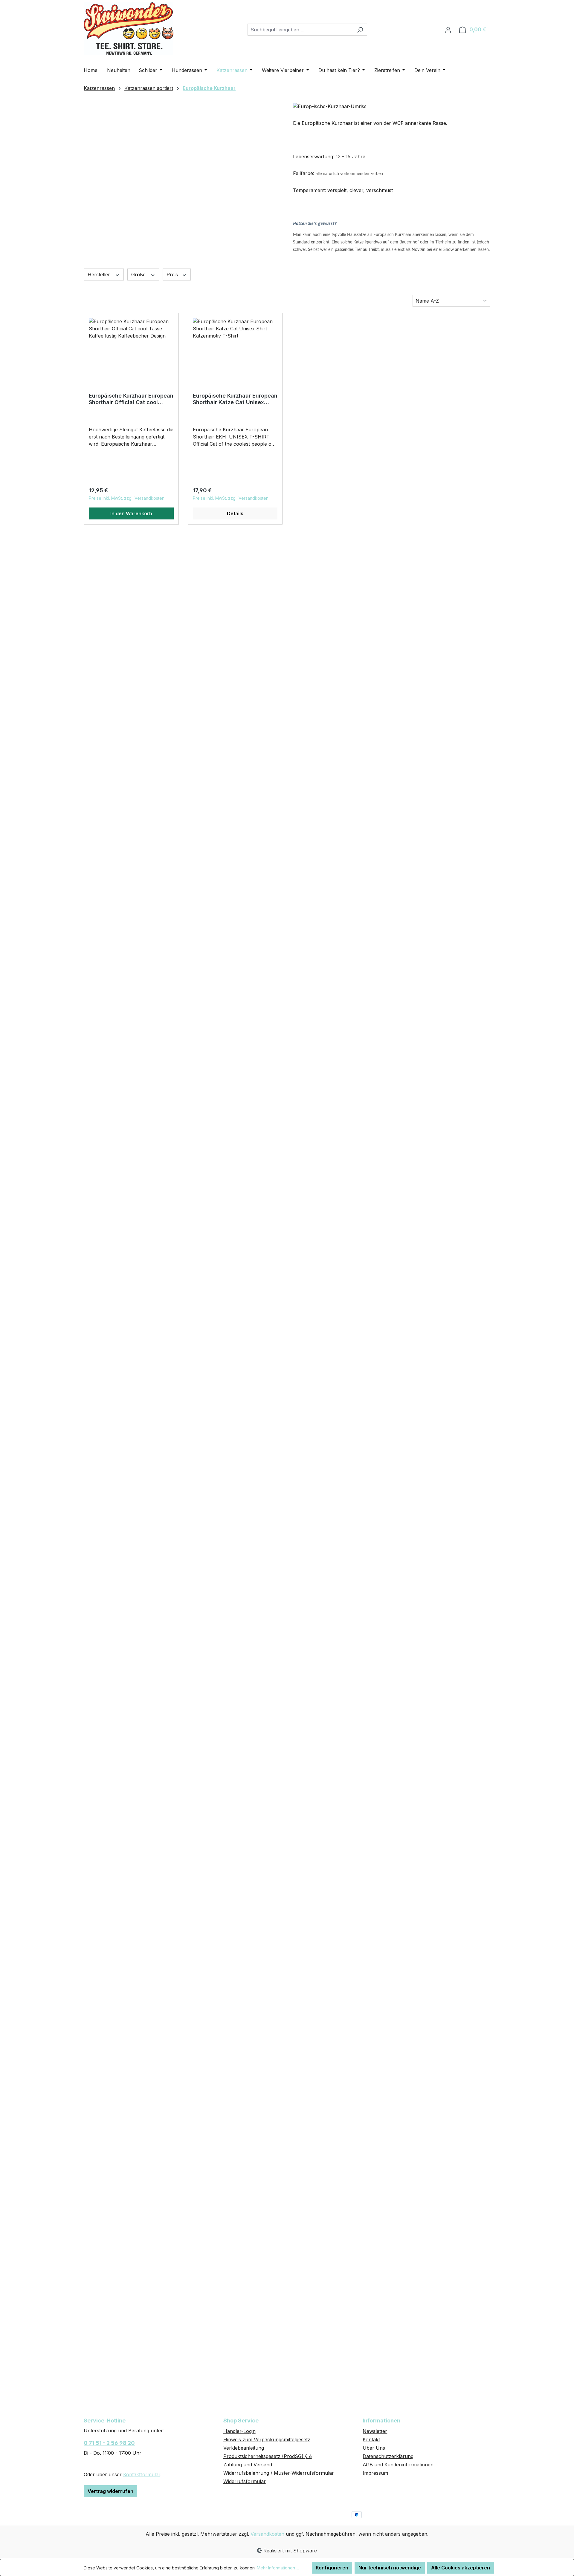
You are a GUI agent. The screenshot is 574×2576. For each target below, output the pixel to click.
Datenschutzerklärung (388, 2456)
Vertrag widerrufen (110, 2491)
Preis (173, 275)
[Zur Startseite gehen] (129, 29)
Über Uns (374, 2448)
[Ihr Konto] (448, 30)
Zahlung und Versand (248, 2465)
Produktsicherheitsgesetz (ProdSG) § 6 (268, 2456)
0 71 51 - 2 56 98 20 (109, 2443)
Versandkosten (267, 2534)
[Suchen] (360, 30)
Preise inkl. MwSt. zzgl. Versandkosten (127, 498)
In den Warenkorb (131, 513)
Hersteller (100, 275)
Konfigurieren (332, 2568)
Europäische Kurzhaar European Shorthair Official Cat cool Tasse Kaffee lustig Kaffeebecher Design (131, 399)
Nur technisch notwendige (390, 2568)
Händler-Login (239, 2431)
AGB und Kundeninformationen (398, 2465)
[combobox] (300, 30)
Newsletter (375, 2431)
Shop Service (241, 2421)
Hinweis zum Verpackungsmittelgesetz (267, 2439)
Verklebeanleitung (244, 2448)
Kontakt (371, 2439)
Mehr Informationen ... (278, 2568)
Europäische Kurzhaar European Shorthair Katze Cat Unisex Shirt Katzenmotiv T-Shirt (235, 399)
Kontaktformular (142, 2474)
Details (235, 513)
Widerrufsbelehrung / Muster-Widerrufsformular (279, 2473)
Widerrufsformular (245, 2481)
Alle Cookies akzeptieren (461, 2568)
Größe (139, 275)
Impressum (375, 2473)
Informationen (381, 2421)
